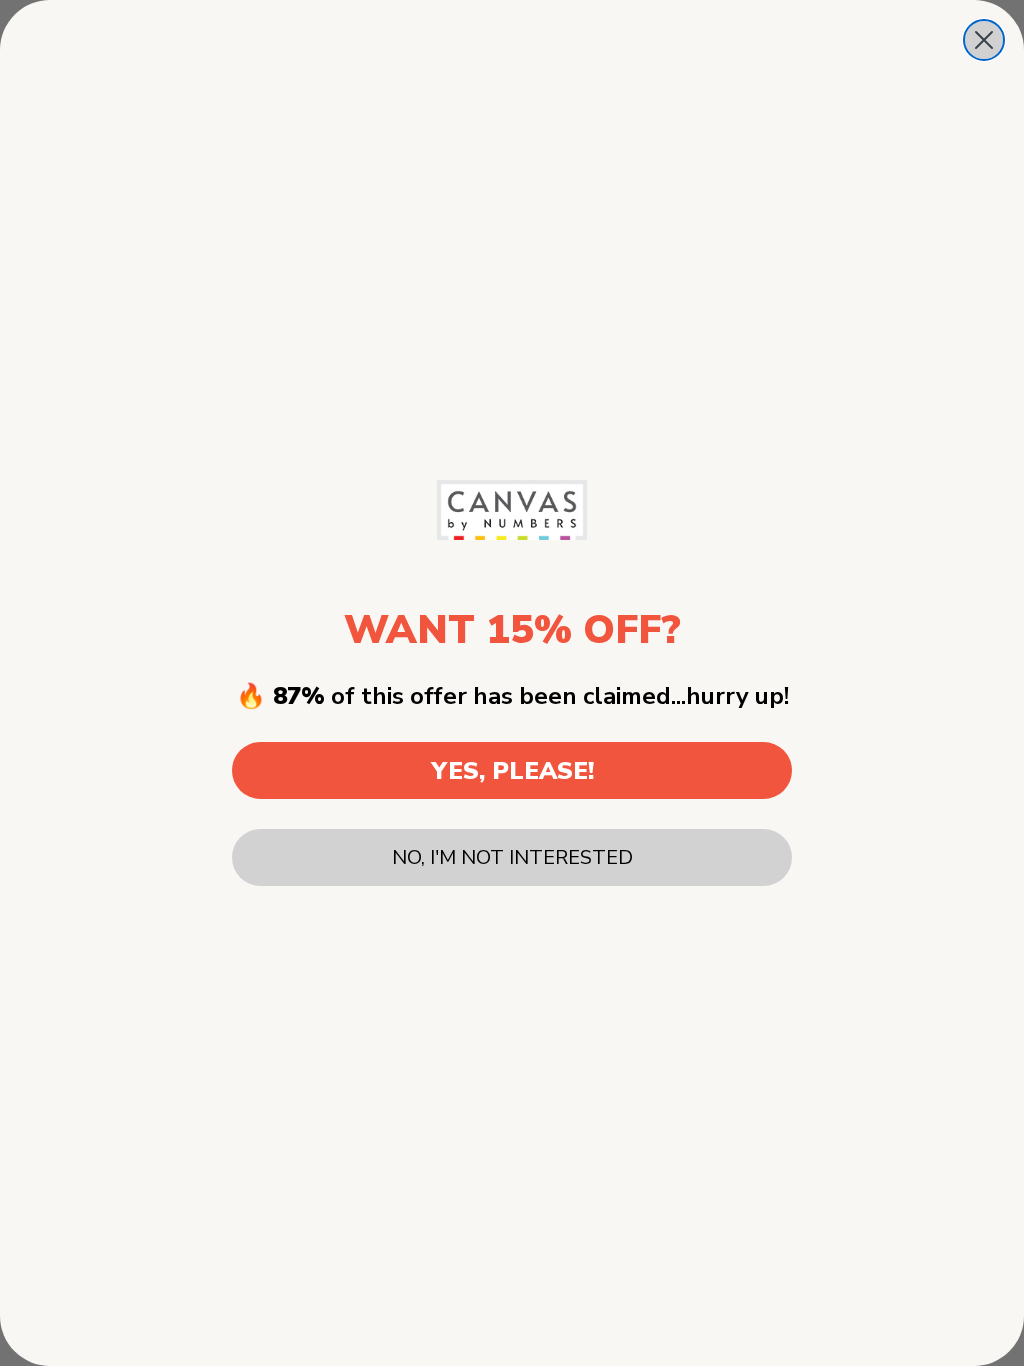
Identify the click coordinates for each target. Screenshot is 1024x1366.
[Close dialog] (984, 40)
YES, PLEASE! (512, 771)
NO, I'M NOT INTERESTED (512, 857)
